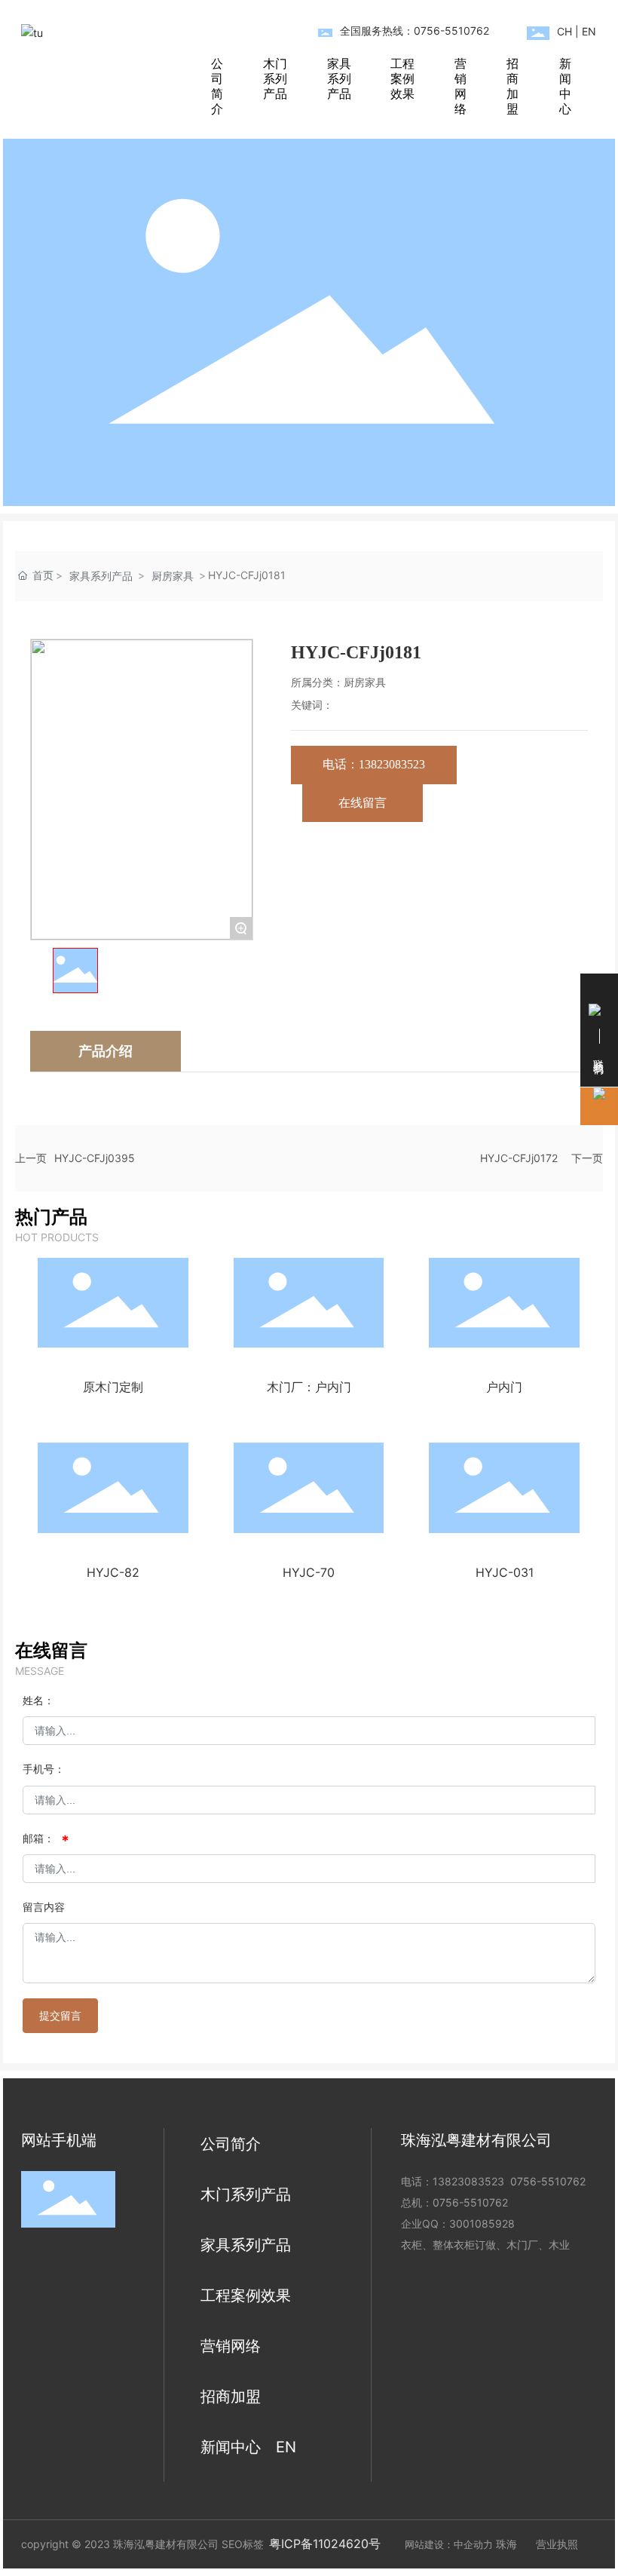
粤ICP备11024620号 (325, 2544)
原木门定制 (113, 1387)
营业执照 (557, 2544)
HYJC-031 (505, 1572)
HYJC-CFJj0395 (95, 1158)
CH (564, 31)
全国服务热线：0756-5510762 (415, 31)
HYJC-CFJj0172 (519, 1158)
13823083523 (468, 2181)
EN (589, 31)
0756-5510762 (548, 2181)
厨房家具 (173, 576)
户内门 (504, 1387)
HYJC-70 (309, 1572)
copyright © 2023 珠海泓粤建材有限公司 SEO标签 (142, 2544)
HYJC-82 (113, 1572)
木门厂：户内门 (309, 1387)
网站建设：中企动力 (449, 2544)
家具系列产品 (101, 576)
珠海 (506, 2544)
